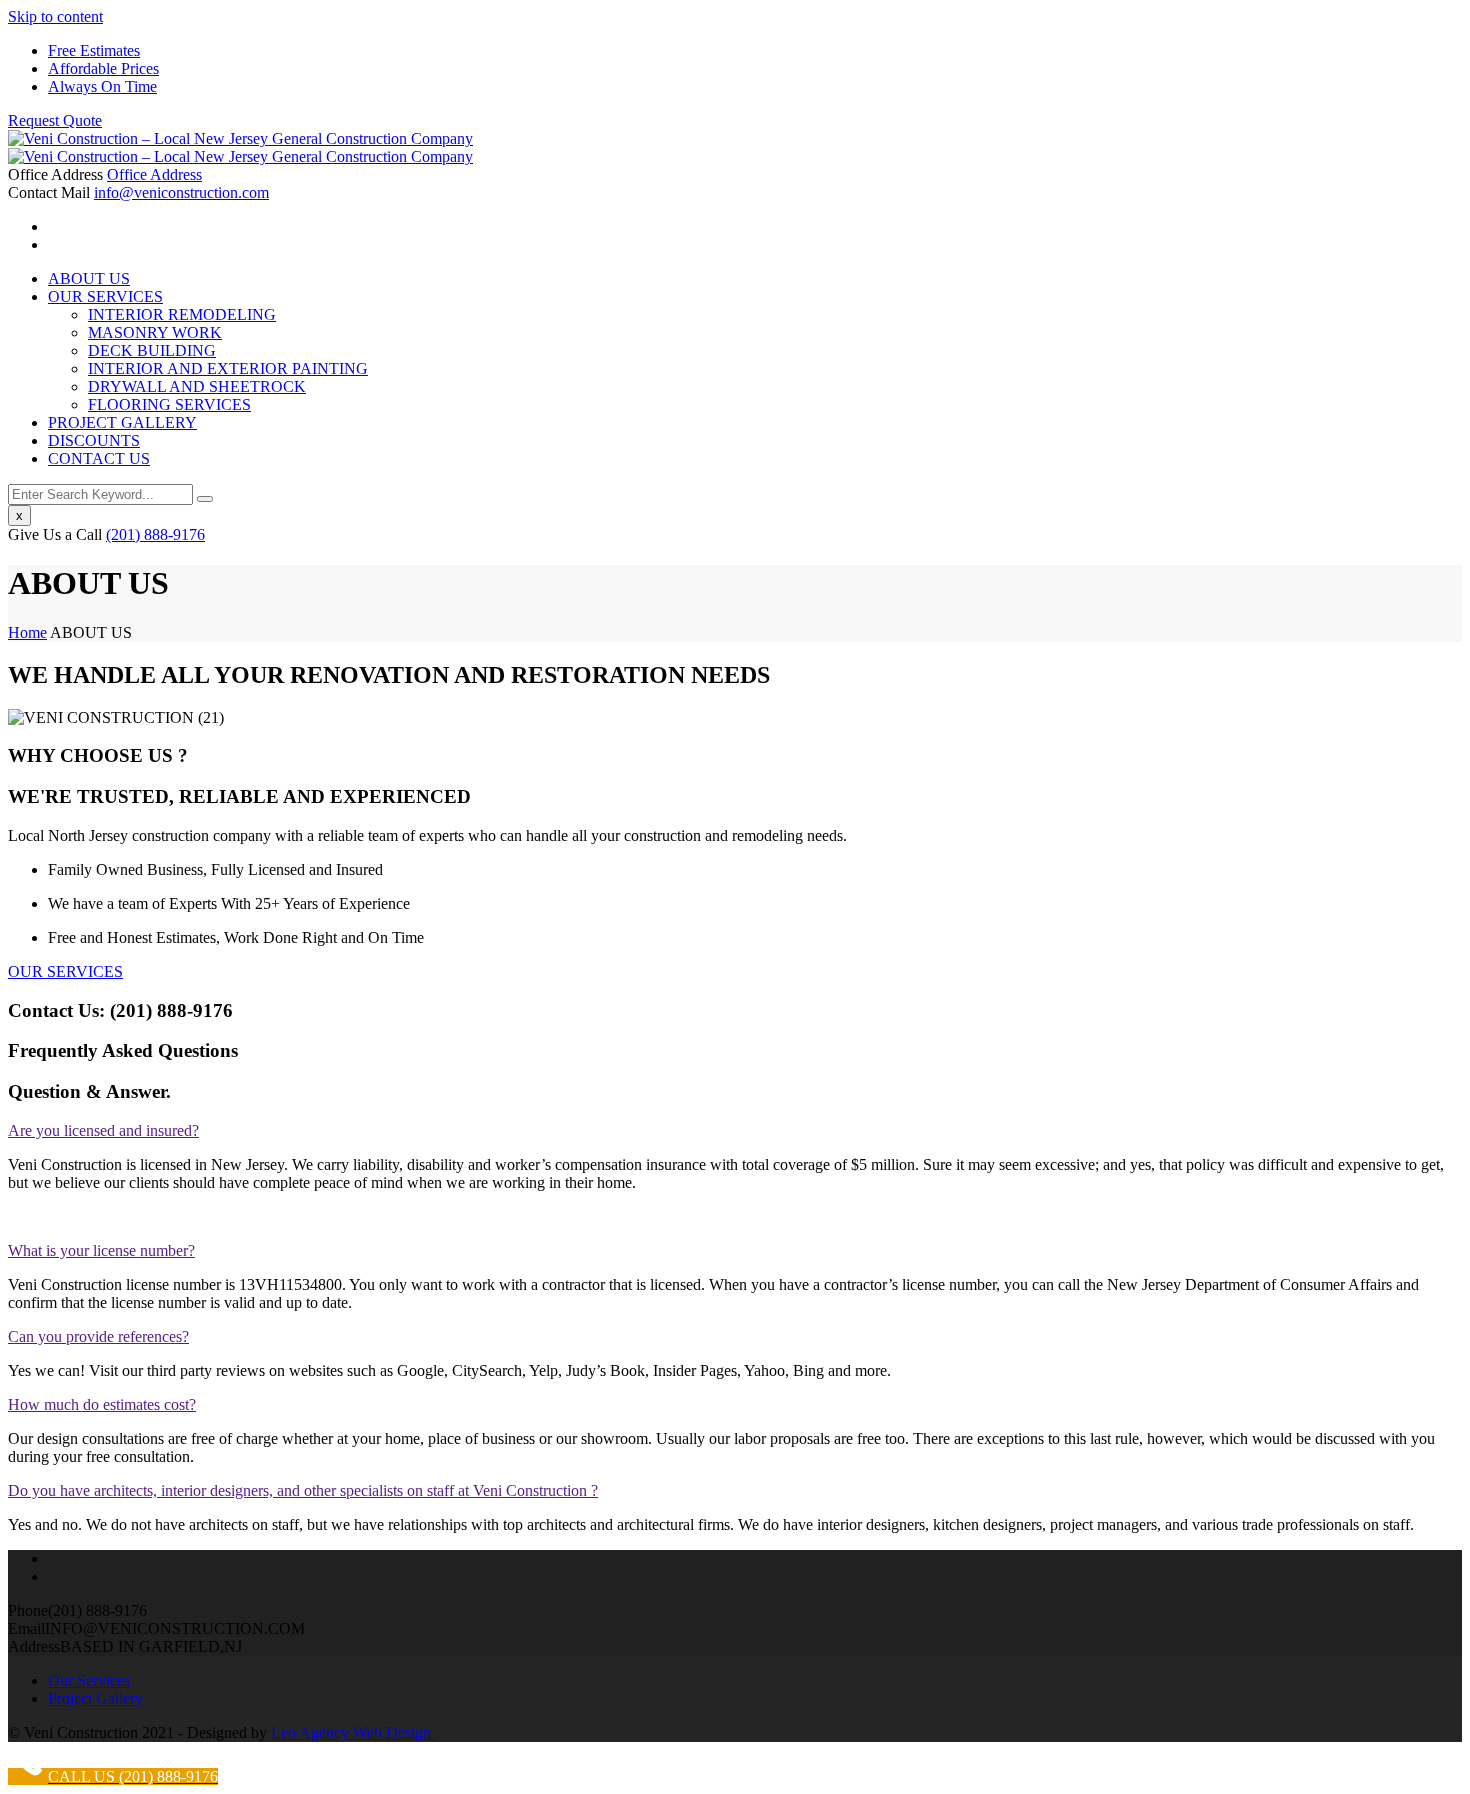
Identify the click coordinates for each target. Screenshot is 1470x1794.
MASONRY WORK (155, 332)
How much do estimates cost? (102, 1404)
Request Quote (55, 120)
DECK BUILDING (152, 350)
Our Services (89, 1680)
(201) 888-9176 (155, 534)
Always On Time (102, 86)
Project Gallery (95, 1698)
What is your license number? (101, 1250)
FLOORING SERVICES (169, 404)
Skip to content (55, 16)
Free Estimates (94, 50)
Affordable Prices (103, 68)
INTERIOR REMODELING (182, 314)
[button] (65, 971)
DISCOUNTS (94, 440)
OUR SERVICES (105, 296)
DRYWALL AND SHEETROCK (197, 386)
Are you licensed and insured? (103, 1130)
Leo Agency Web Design (353, 1732)
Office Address (154, 174)
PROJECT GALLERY (122, 422)
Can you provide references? (98, 1336)
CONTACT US (99, 458)
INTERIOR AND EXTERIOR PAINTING (228, 368)
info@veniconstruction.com (181, 192)
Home (27, 632)
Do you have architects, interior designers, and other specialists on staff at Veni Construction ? (303, 1490)
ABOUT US (89, 278)
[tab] (735, 1131)
